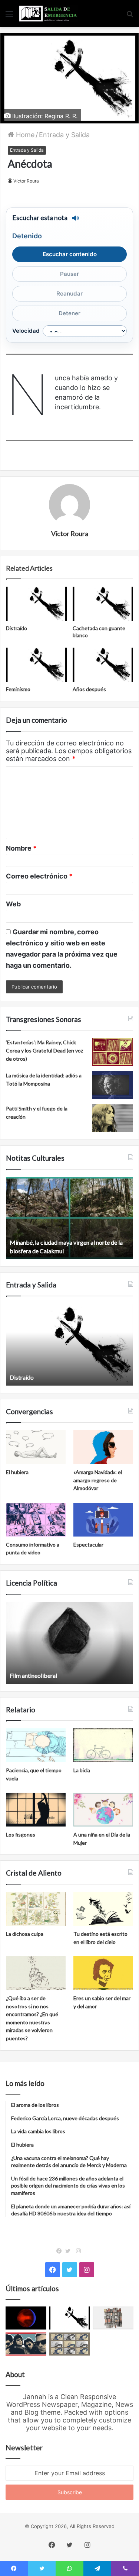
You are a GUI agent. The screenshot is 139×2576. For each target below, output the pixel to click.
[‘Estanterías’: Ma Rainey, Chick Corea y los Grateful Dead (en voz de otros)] (113, 1052)
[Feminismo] (36, 665)
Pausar (69, 274)
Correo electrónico (39, 876)
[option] (69, 1218)
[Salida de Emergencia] (48, 14)
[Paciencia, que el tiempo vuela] (36, 1745)
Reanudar (69, 294)
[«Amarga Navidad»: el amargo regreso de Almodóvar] (103, 1447)
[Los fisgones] (36, 1810)
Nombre (21, 848)
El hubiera (17, 1472)
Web (13, 904)
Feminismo (18, 689)
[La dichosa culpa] (36, 1909)
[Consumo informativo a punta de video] (36, 1520)
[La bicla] (103, 1745)
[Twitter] (70, 2251)
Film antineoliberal (33, 1675)
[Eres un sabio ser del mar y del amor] (103, 1973)
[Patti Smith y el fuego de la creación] (113, 1118)
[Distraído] (36, 604)
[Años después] (103, 665)
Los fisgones (21, 1835)
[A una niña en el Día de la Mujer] (103, 1810)
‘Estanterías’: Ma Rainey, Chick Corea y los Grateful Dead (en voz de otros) (44, 1050)
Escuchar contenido (70, 254)
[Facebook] (61, 2251)
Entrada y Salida (64, 135)
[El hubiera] (36, 1447)
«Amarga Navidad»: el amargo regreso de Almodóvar (98, 1480)
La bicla (82, 1770)
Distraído (16, 628)
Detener (69, 313)
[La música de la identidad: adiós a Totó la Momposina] (113, 1085)
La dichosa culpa (25, 1934)
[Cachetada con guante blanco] (103, 604)
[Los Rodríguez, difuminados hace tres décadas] (26, 2344)
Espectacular (88, 1545)
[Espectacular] (103, 1520)
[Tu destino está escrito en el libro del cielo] (103, 1909)
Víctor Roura (26, 181)
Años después (89, 689)
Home (24, 135)
